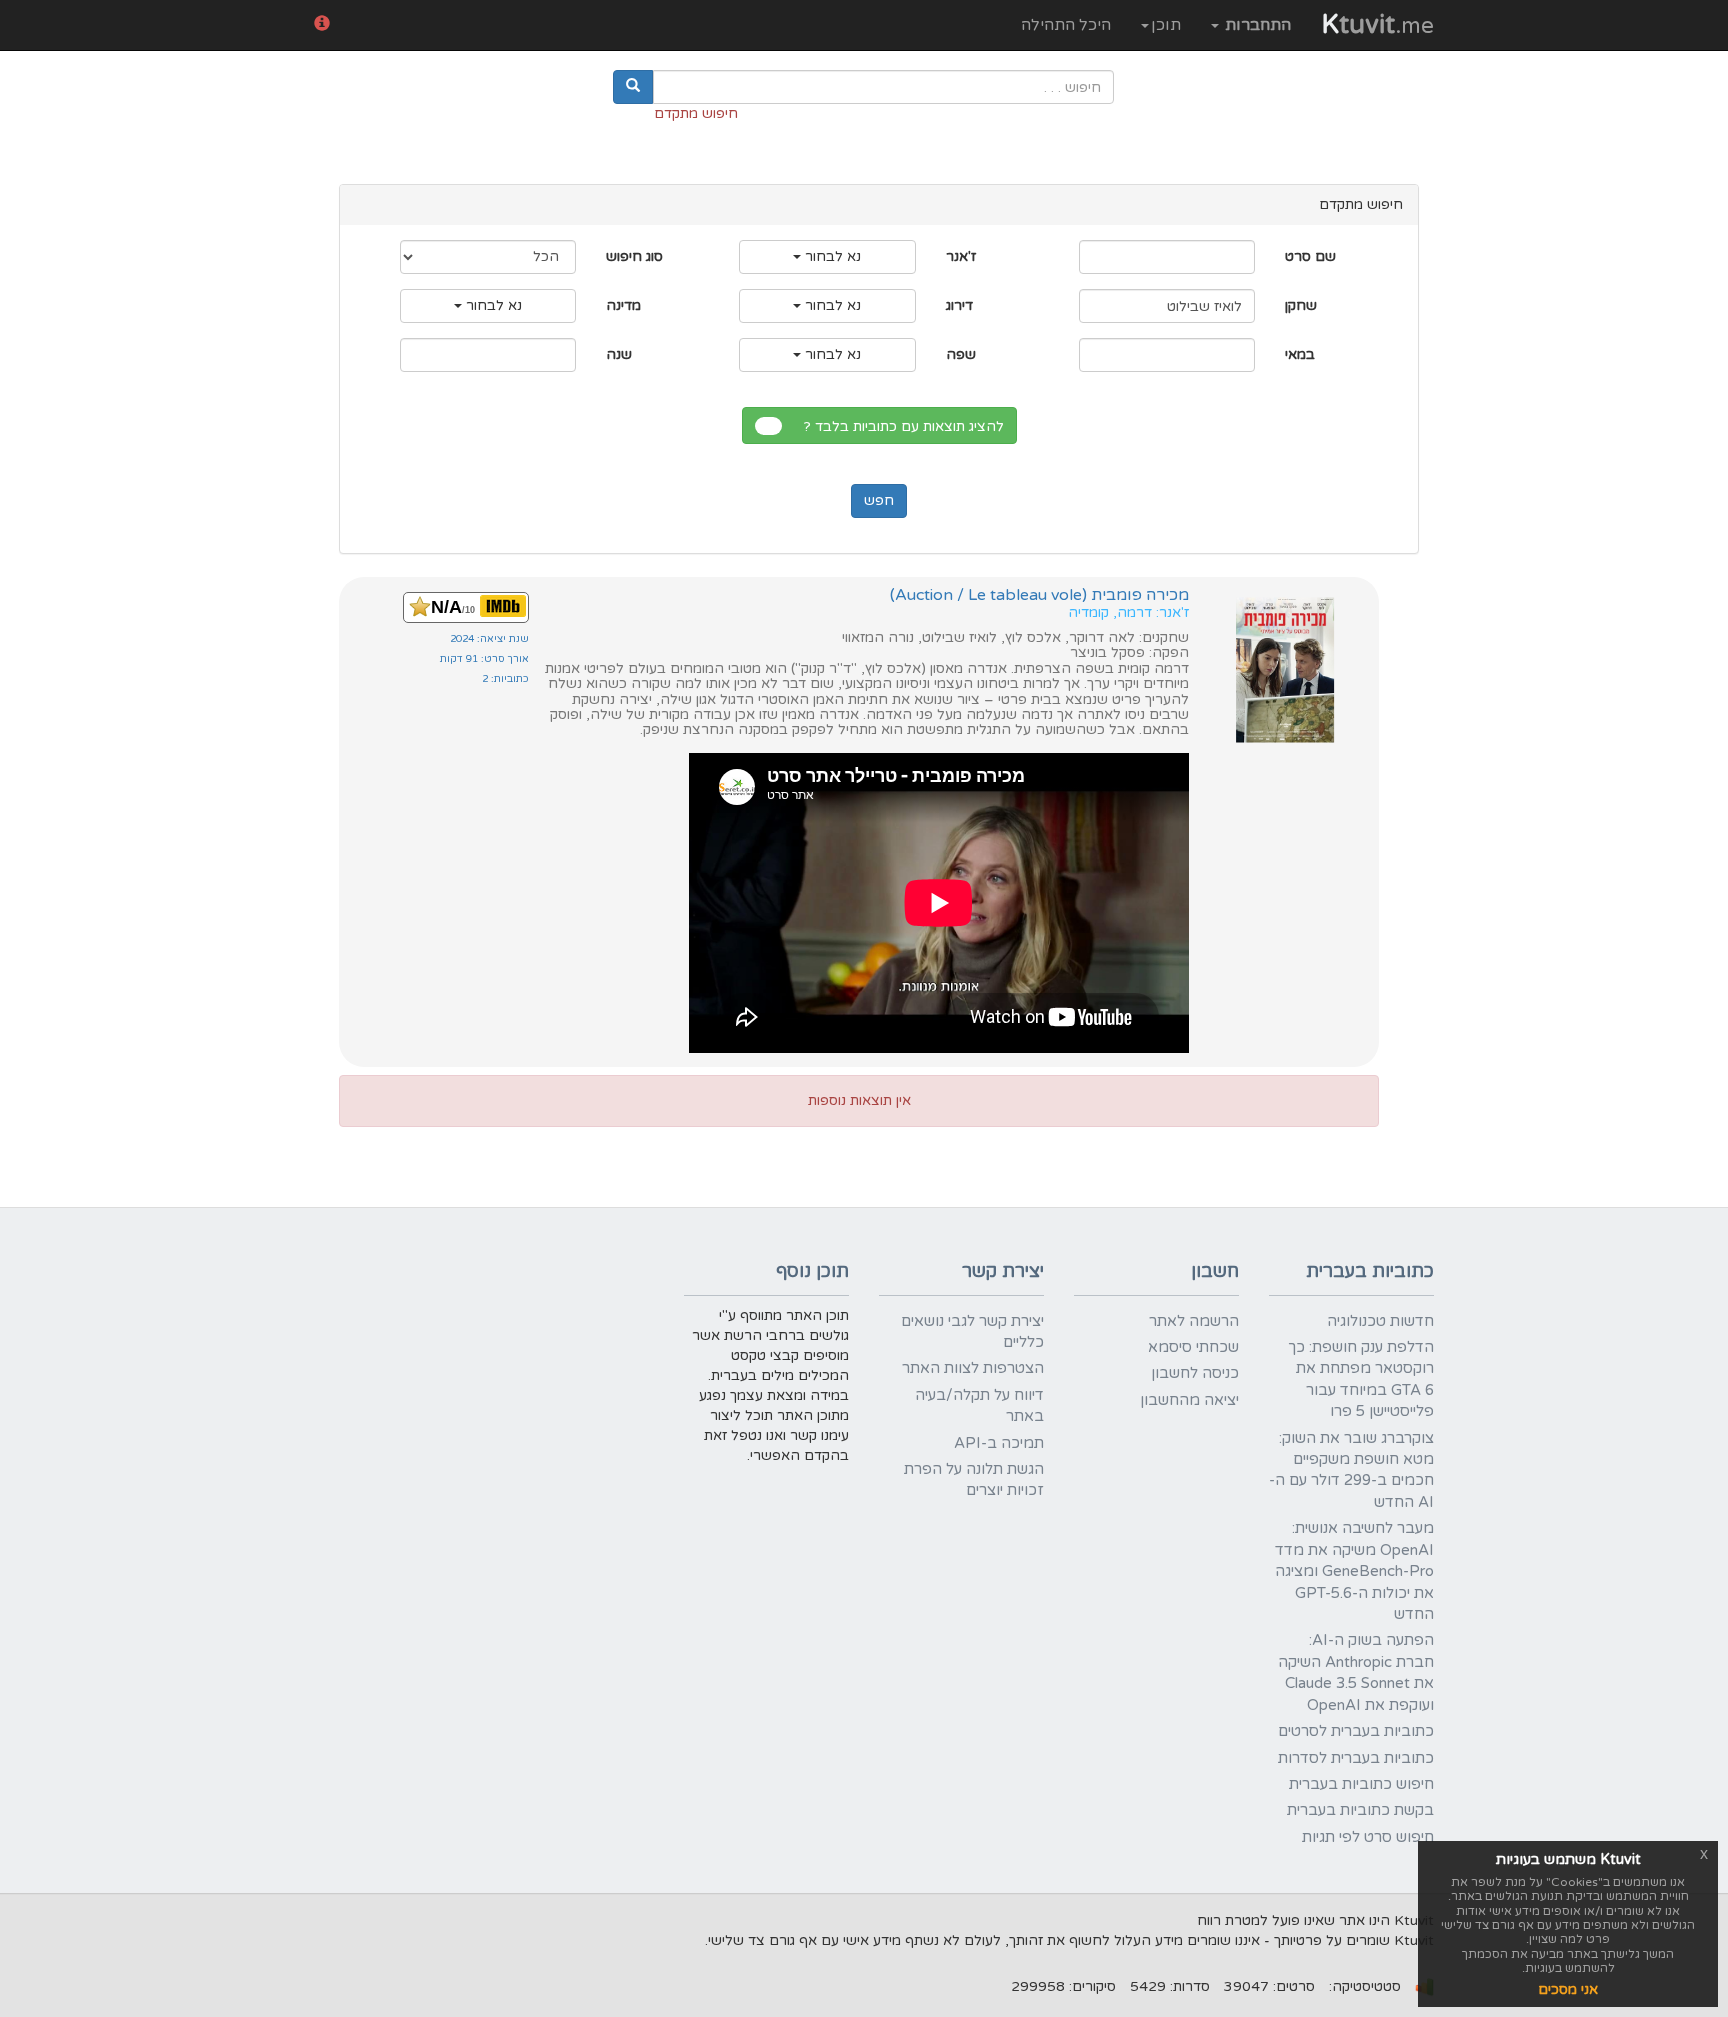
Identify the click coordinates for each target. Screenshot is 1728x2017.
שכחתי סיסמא (1193, 1347)
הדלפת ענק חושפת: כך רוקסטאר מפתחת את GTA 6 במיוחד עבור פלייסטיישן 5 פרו (1361, 1379)
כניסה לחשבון (1195, 1373)
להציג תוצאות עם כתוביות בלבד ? (908, 426)
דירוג (959, 305)
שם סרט (1310, 256)
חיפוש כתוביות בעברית (1361, 1784)
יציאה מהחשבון (1189, 1400)
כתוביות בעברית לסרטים (1356, 1731)
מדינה (623, 305)
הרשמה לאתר (1194, 1321)
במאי (1300, 354)
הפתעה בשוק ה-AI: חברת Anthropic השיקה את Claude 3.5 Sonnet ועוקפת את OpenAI (1356, 1672)
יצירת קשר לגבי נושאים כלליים (972, 1331)
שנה (619, 354)
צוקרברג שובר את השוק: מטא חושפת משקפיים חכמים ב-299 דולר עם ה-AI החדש (1351, 1470)
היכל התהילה (1066, 25)
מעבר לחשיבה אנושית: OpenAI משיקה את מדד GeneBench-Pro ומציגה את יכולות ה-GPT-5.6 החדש (1354, 1571)
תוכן (1166, 25)
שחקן (1301, 305)
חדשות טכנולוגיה (1380, 1321)
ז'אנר (961, 256)
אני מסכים (1568, 1989)
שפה (961, 354)
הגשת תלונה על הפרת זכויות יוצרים (974, 1479)
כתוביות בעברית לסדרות (1356, 1758)
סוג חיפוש (634, 256)
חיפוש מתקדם (696, 113)
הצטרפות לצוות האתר (973, 1368)
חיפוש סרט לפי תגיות (1368, 1837)
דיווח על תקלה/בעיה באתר (979, 1405)
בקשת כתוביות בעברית (1360, 1810)
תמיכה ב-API (999, 1443)
